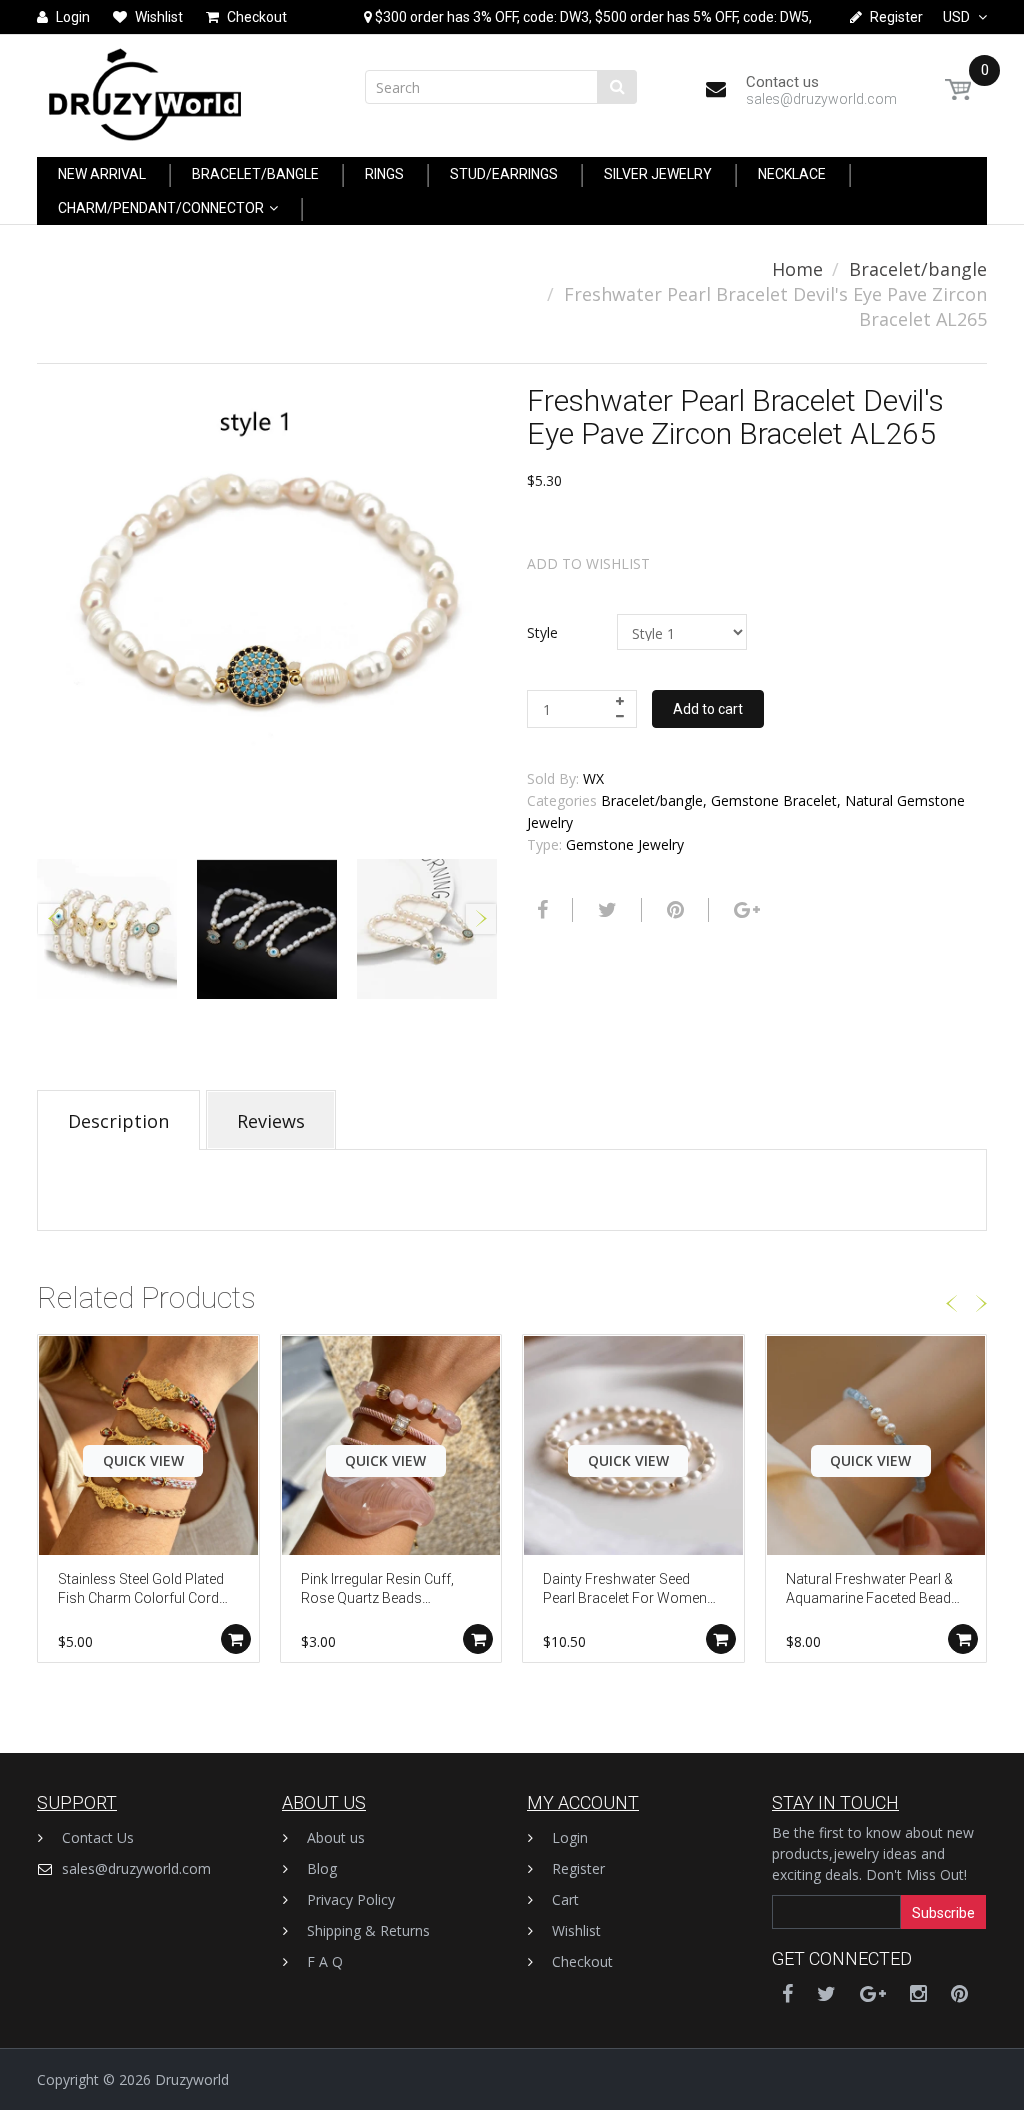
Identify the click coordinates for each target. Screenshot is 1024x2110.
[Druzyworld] (145, 89)
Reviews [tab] (271, 1121)
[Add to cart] (721, 1639)
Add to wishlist (588, 563)
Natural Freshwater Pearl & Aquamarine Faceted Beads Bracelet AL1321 (872, 1590)
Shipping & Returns (368, 1930)
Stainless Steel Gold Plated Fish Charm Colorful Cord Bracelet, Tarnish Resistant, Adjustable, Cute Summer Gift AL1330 (143, 1590)
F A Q (325, 1961)
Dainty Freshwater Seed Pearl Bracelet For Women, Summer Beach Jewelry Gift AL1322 (629, 1590)
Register (578, 1868)
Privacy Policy (351, 1899)
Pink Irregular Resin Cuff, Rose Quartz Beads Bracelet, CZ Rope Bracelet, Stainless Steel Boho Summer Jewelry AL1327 (385, 1590)
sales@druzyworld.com (136, 1868)
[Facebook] (540, 910)
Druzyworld (192, 2079)
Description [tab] (118, 1121)
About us (336, 1837)
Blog (322, 1868)
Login (570, 1837)
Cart (565, 1899)
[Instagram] (918, 1993)
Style (542, 632)
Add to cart (708, 709)
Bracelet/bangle (918, 269)
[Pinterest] (959, 1993)
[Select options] (236, 1639)
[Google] (744, 910)
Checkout (582, 1961)
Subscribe (943, 1913)
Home (797, 269)
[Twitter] (605, 910)
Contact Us (98, 1837)
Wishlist (576, 1930)
